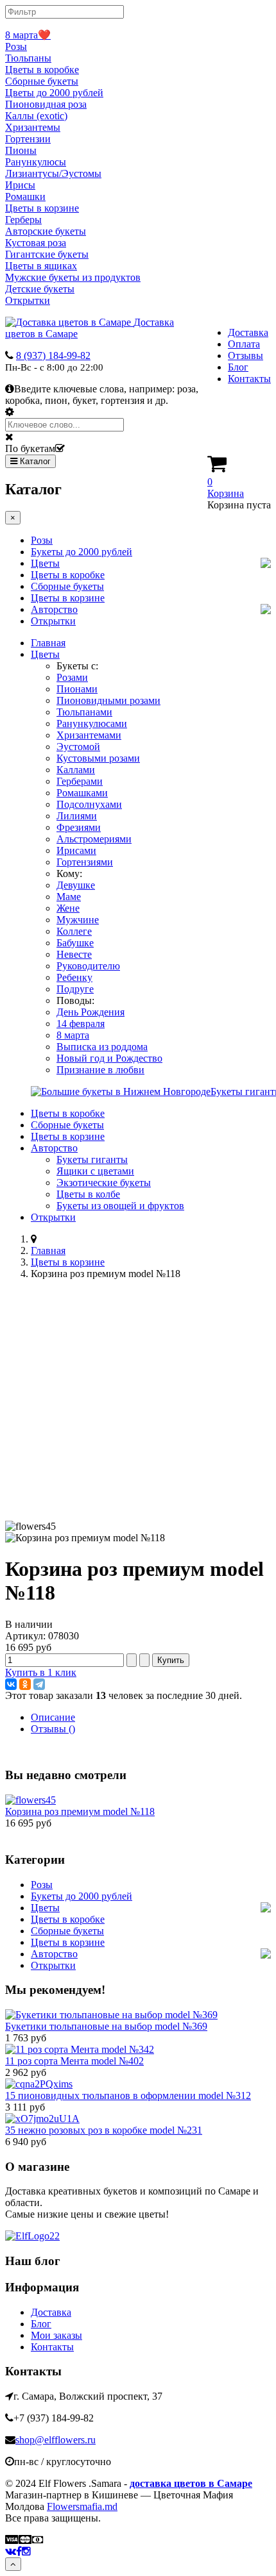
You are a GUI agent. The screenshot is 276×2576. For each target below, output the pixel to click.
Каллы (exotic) (36, 116)
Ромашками (82, 793)
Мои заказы (56, 2335)
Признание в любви (100, 1070)
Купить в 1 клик (41, 1672)
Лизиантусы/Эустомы (53, 173)
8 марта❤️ (28, 35)
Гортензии (28, 139)
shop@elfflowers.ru (56, 2440)
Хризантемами (89, 735)
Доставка (248, 332)
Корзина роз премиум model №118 (80, 1811)
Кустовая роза (36, 243)
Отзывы (246, 355)
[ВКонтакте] (11, 1684)
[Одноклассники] (25, 1684)
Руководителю (88, 966)
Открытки (28, 300)
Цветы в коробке (42, 70)
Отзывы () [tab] (53, 1729)
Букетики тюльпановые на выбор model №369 (106, 2026)
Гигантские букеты (47, 254)
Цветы (45, 563)
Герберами (80, 781)
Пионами (77, 689)
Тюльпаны (28, 58)
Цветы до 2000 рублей (54, 93)
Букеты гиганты (92, 1159)
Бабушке (75, 943)
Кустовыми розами (98, 758)
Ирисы (20, 185)
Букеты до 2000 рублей (82, 552)
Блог (238, 367)
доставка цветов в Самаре (191, 2483)
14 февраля (81, 1024)
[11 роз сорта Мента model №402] (80, 2049)
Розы (16, 46)
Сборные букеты (42, 81)
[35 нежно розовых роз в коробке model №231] (42, 2119)
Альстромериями (94, 839)
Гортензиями (85, 862)
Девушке (76, 885)
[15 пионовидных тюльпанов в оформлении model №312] (39, 2084)
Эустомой (78, 747)
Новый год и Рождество (109, 1058)
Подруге (75, 989)
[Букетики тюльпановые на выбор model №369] (111, 2015)
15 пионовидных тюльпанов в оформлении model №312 (128, 2095)
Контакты (249, 379)
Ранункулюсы (36, 162)
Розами (72, 677)
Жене (68, 908)
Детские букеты (40, 289)
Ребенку (74, 977)
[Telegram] (39, 1684)
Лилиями (77, 816)
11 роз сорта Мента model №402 (74, 2061)
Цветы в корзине (42, 208)
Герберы (23, 220)
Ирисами (76, 850)
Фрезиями (79, 827)
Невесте (74, 954)
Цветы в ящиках (41, 266)
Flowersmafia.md (82, 2506)
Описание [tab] (53, 1717)
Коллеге (74, 931)
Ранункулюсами (92, 723)
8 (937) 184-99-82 (53, 355)
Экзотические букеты (104, 1183)
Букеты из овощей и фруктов (120, 1206)
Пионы (21, 150)
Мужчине (78, 920)
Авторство (54, 609)
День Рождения (91, 1012)
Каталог (34, 461)
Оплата (244, 344)
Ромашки (25, 197)
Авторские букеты (46, 231)
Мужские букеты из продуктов (73, 277)
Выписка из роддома (102, 1047)
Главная (48, 643)
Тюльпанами (84, 712)
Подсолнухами (89, 804)
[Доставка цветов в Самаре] (32, 2236)
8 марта (73, 1035)
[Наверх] (13, 2564)
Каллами (76, 770)
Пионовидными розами (108, 700)
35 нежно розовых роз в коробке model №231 (104, 2130)
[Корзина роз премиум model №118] (30, 1800)
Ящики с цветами (95, 1171)
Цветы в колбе (88, 1194)
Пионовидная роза (46, 104)
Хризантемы (33, 127)
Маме (69, 897)
